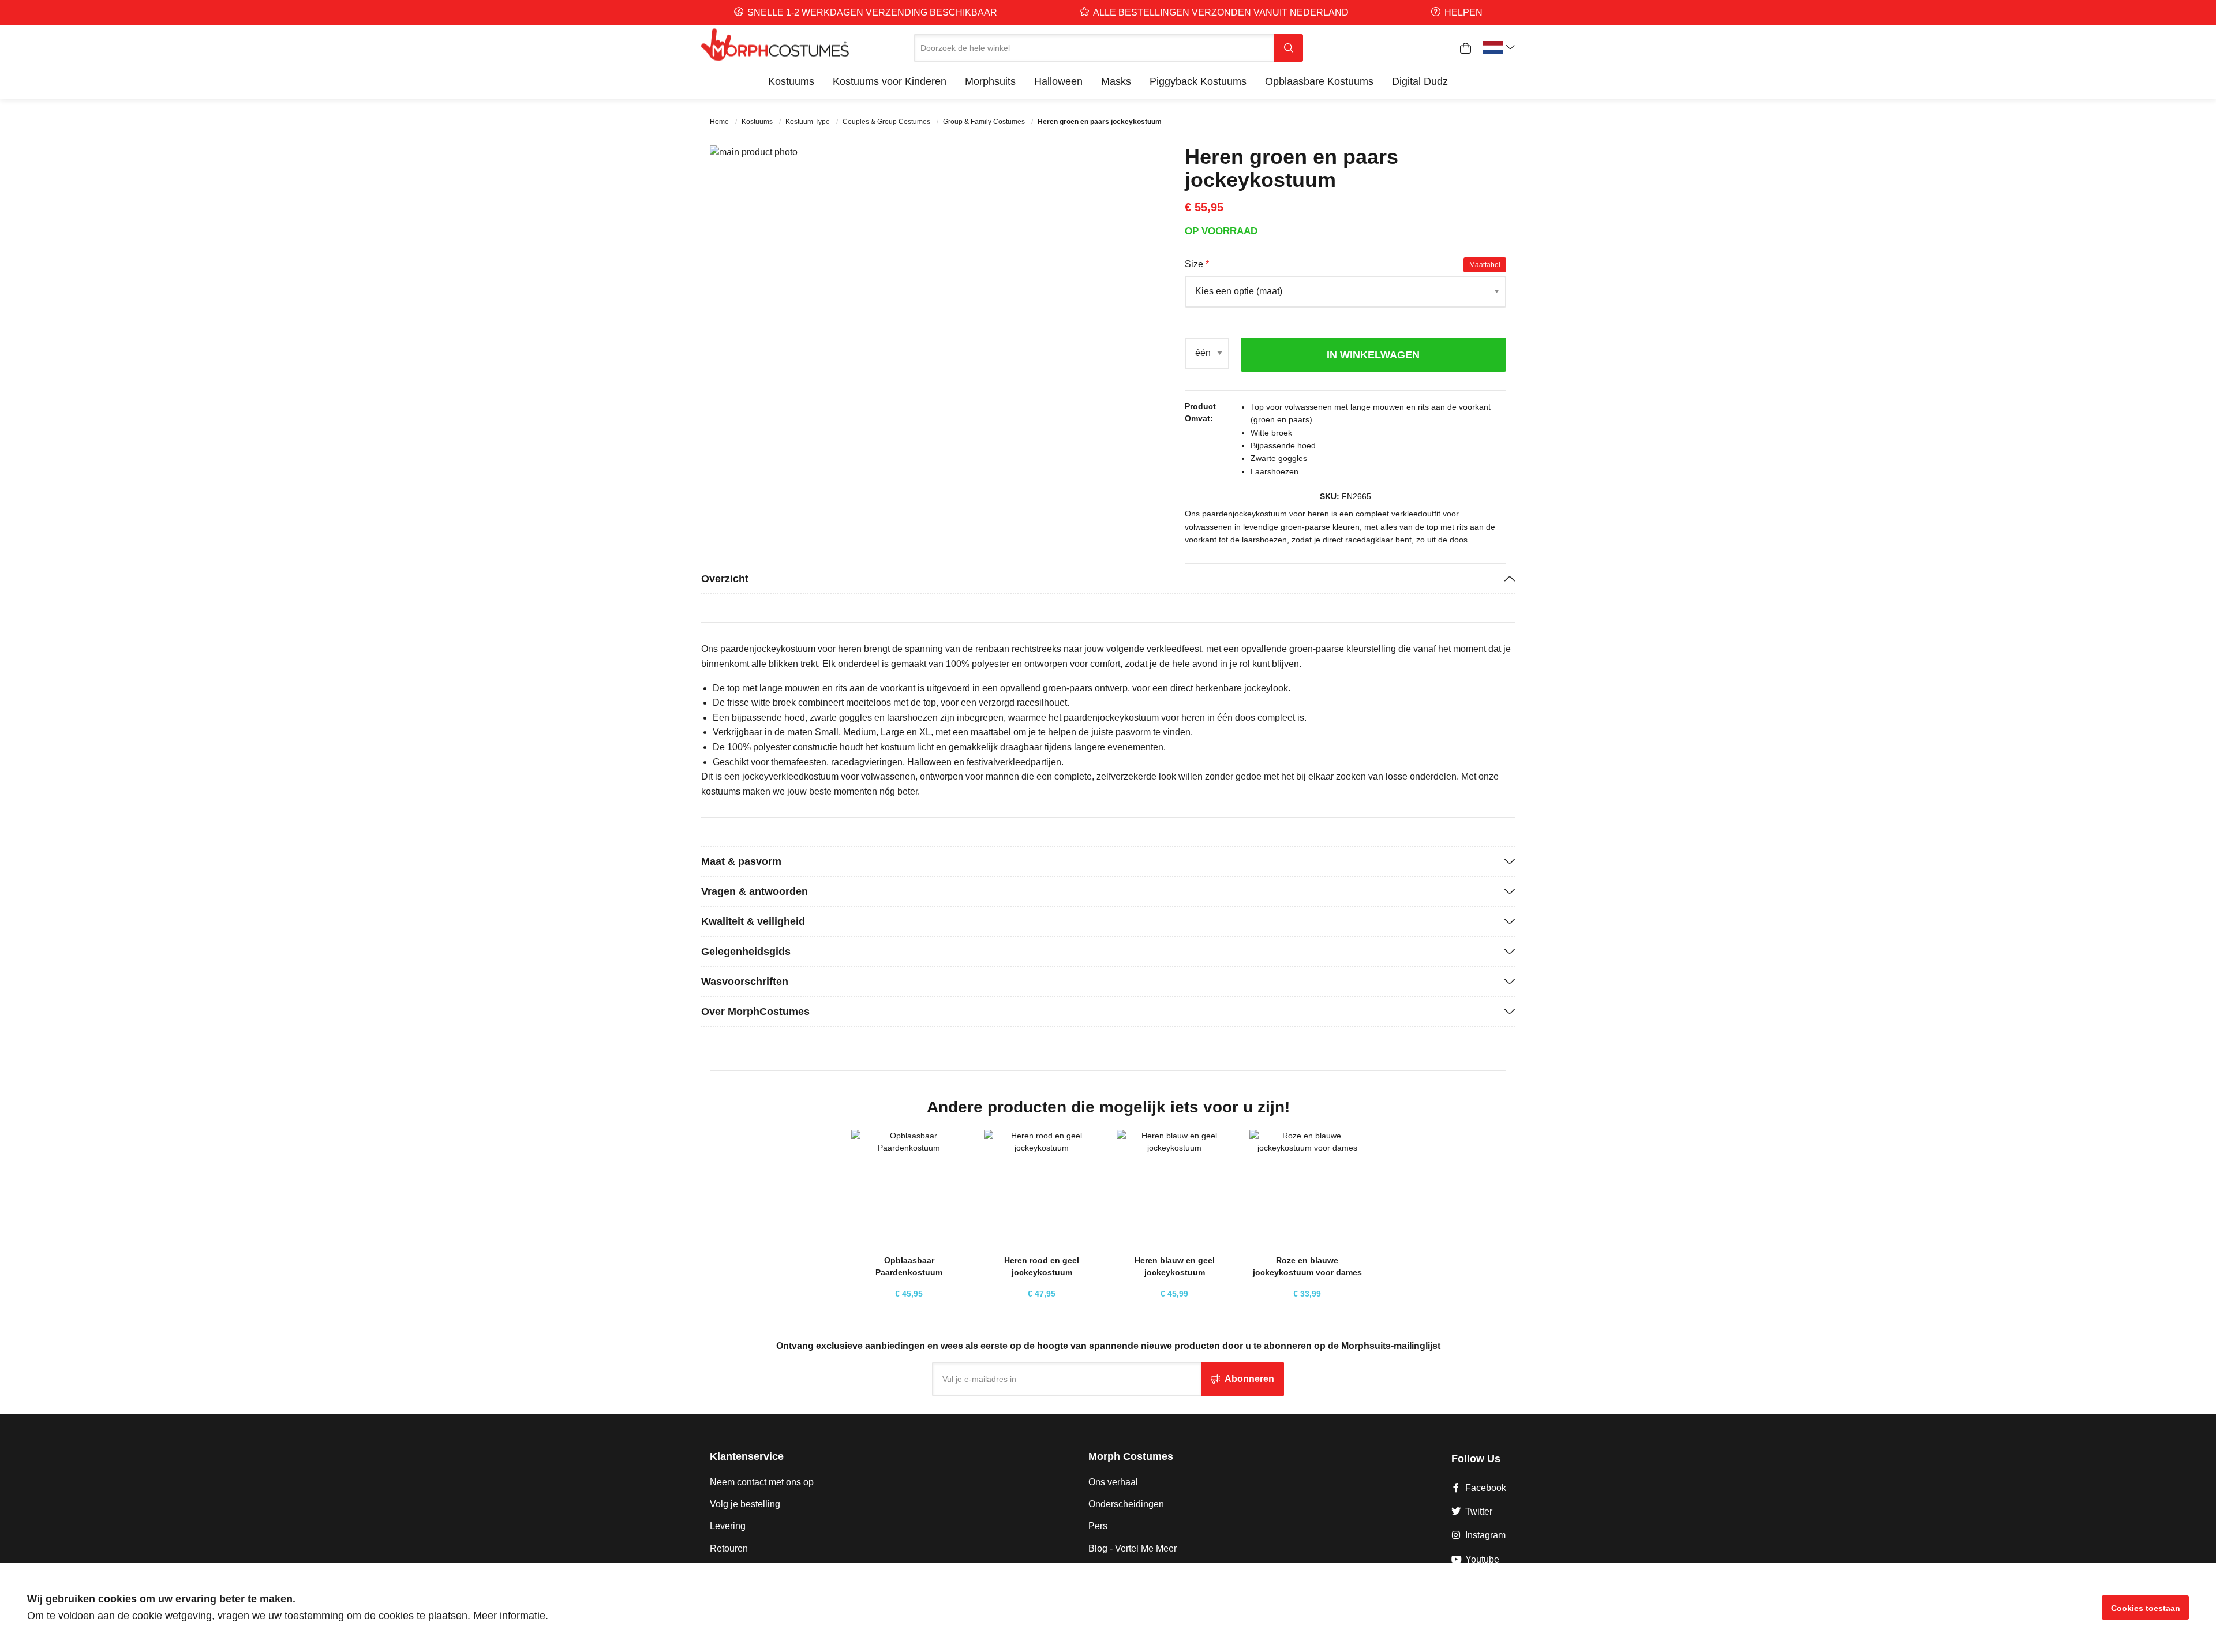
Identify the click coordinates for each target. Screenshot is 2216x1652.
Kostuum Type (808, 122)
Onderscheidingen (1126, 1504)
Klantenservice (747, 1456)
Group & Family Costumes (985, 122)
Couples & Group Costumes (887, 122)
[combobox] (1094, 48)
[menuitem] (791, 81)
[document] (1108, 1608)
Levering (728, 1526)
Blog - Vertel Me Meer (1133, 1548)
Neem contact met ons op (762, 1482)
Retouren (729, 1548)
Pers (1098, 1526)
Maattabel (1485, 265)
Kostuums (758, 122)
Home (720, 122)
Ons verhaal (1113, 1482)
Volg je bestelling (745, 1504)
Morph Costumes (1131, 1456)
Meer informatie (509, 1616)
